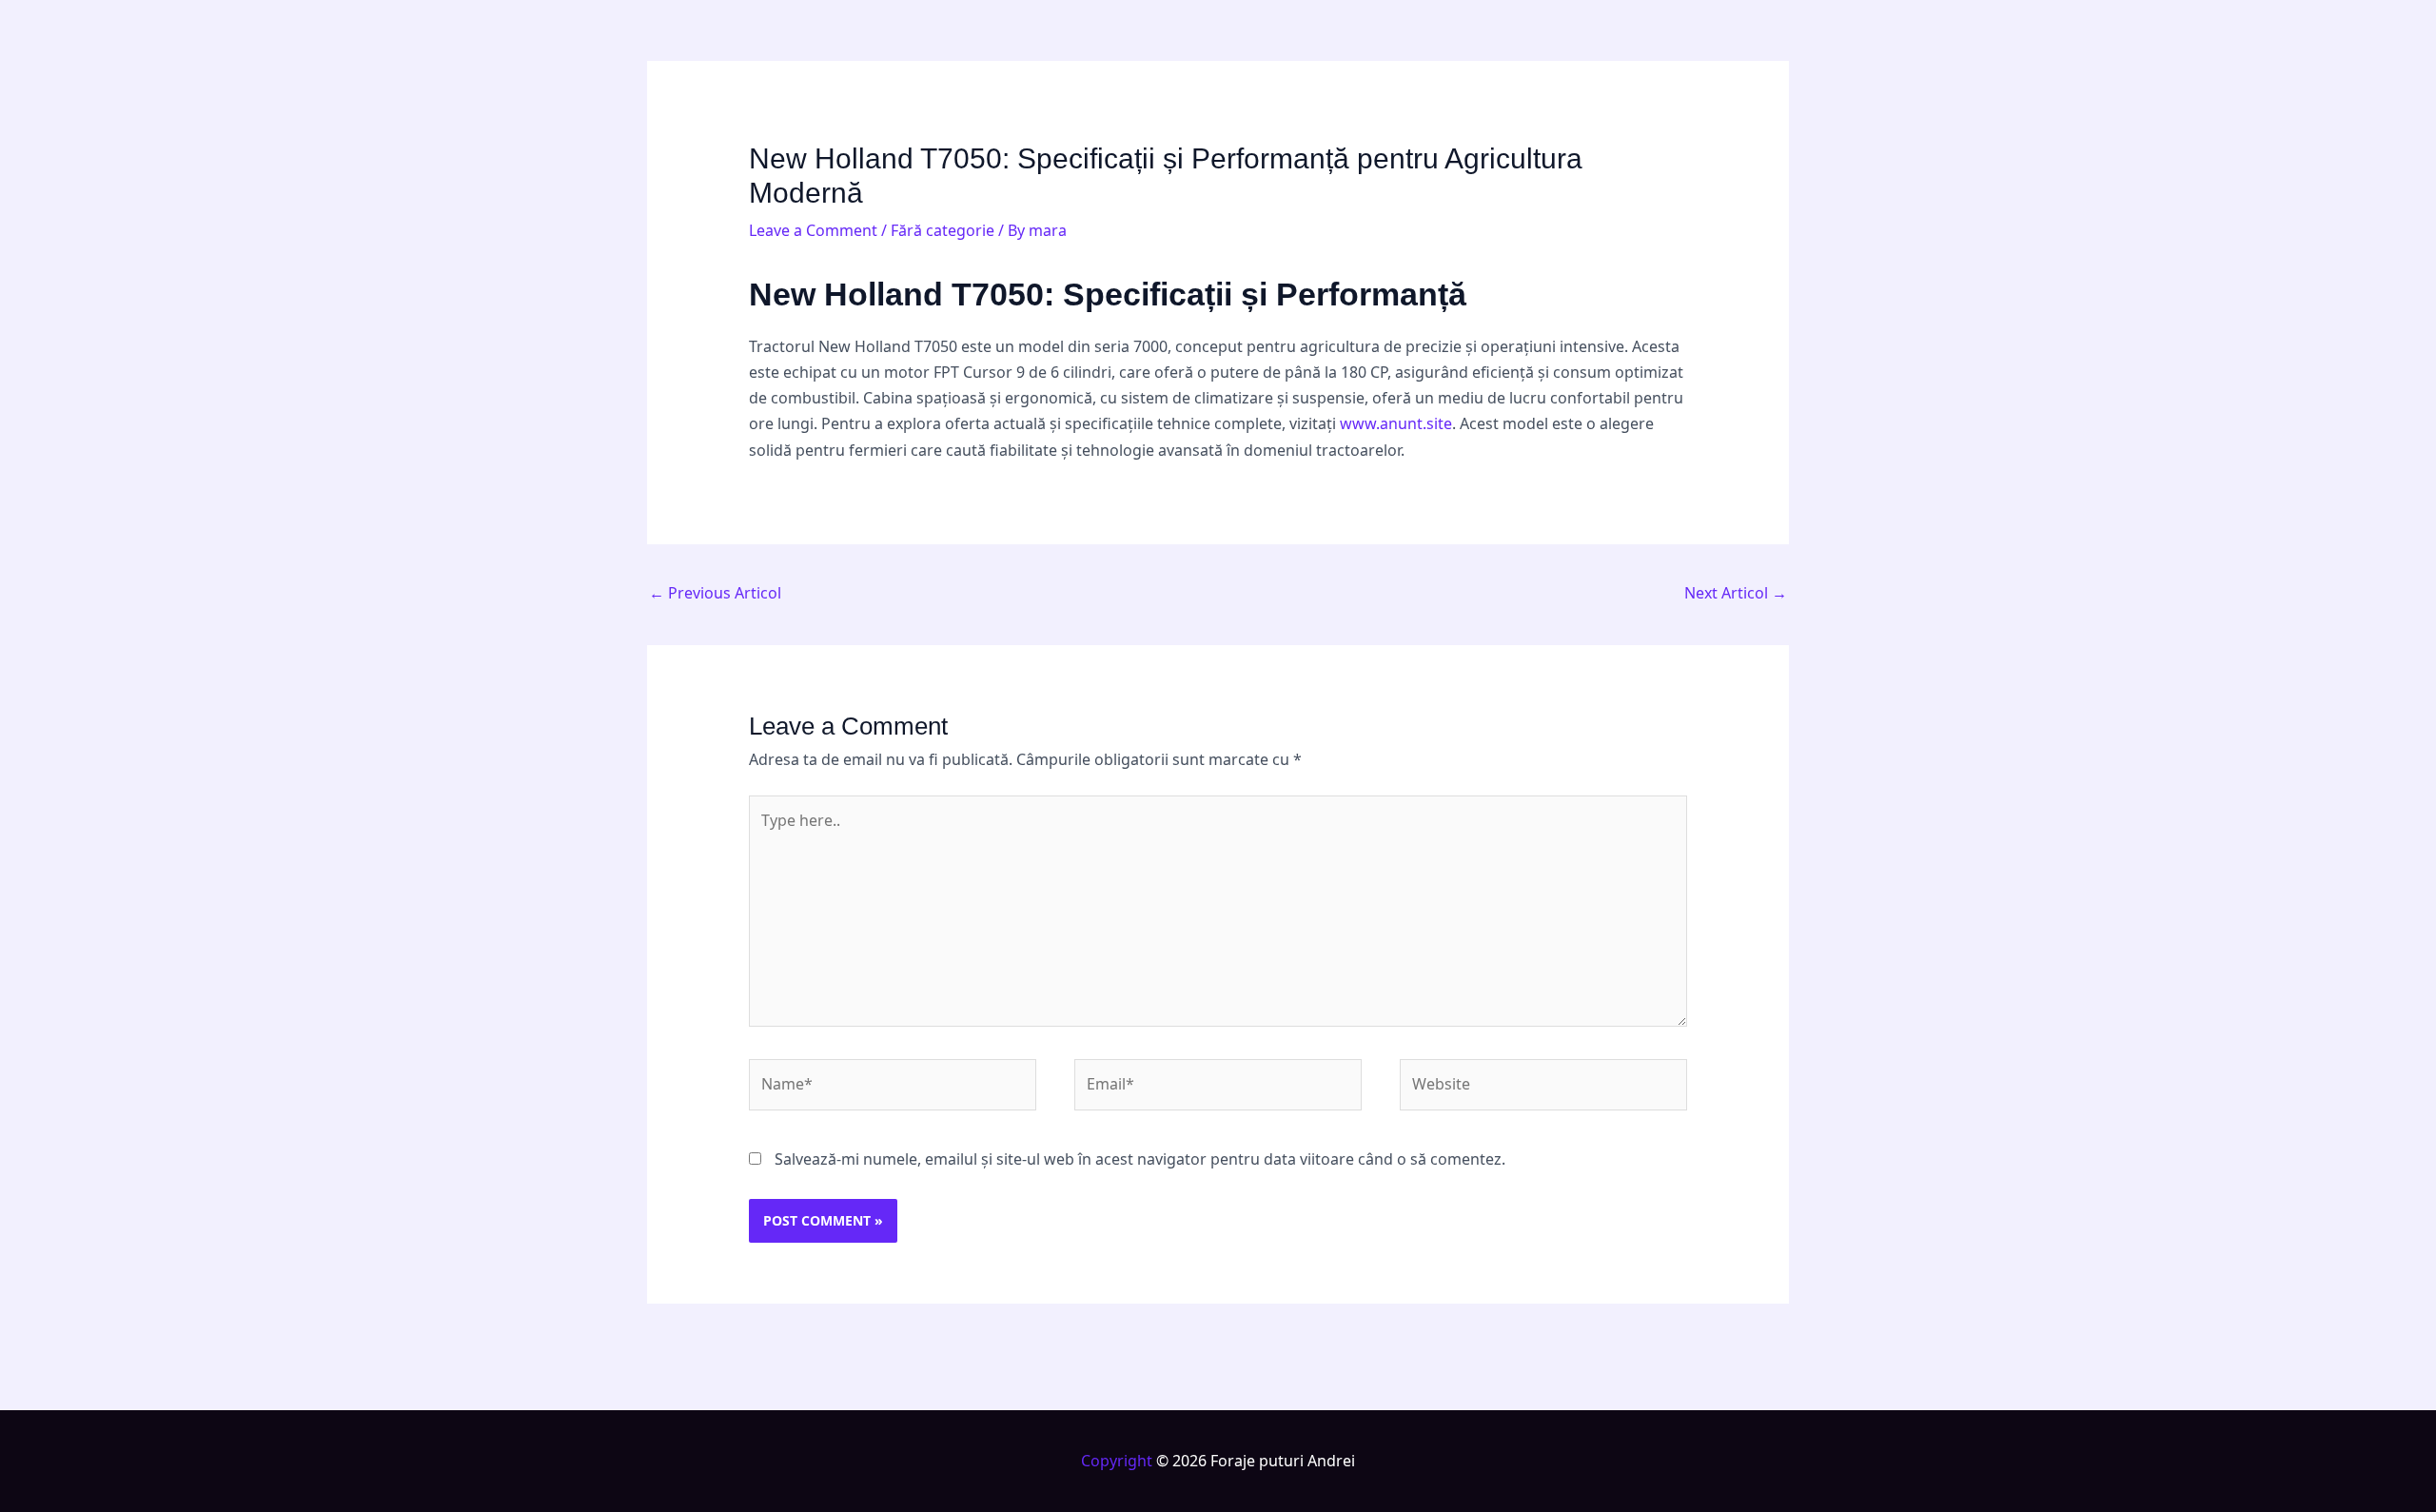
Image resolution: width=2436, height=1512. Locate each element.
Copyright (1117, 1461)
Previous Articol (715, 593)
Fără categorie (943, 230)
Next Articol (1736, 593)
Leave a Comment (813, 230)
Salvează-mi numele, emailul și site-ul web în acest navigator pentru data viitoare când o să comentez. (1140, 1159)
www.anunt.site (1396, 423)
